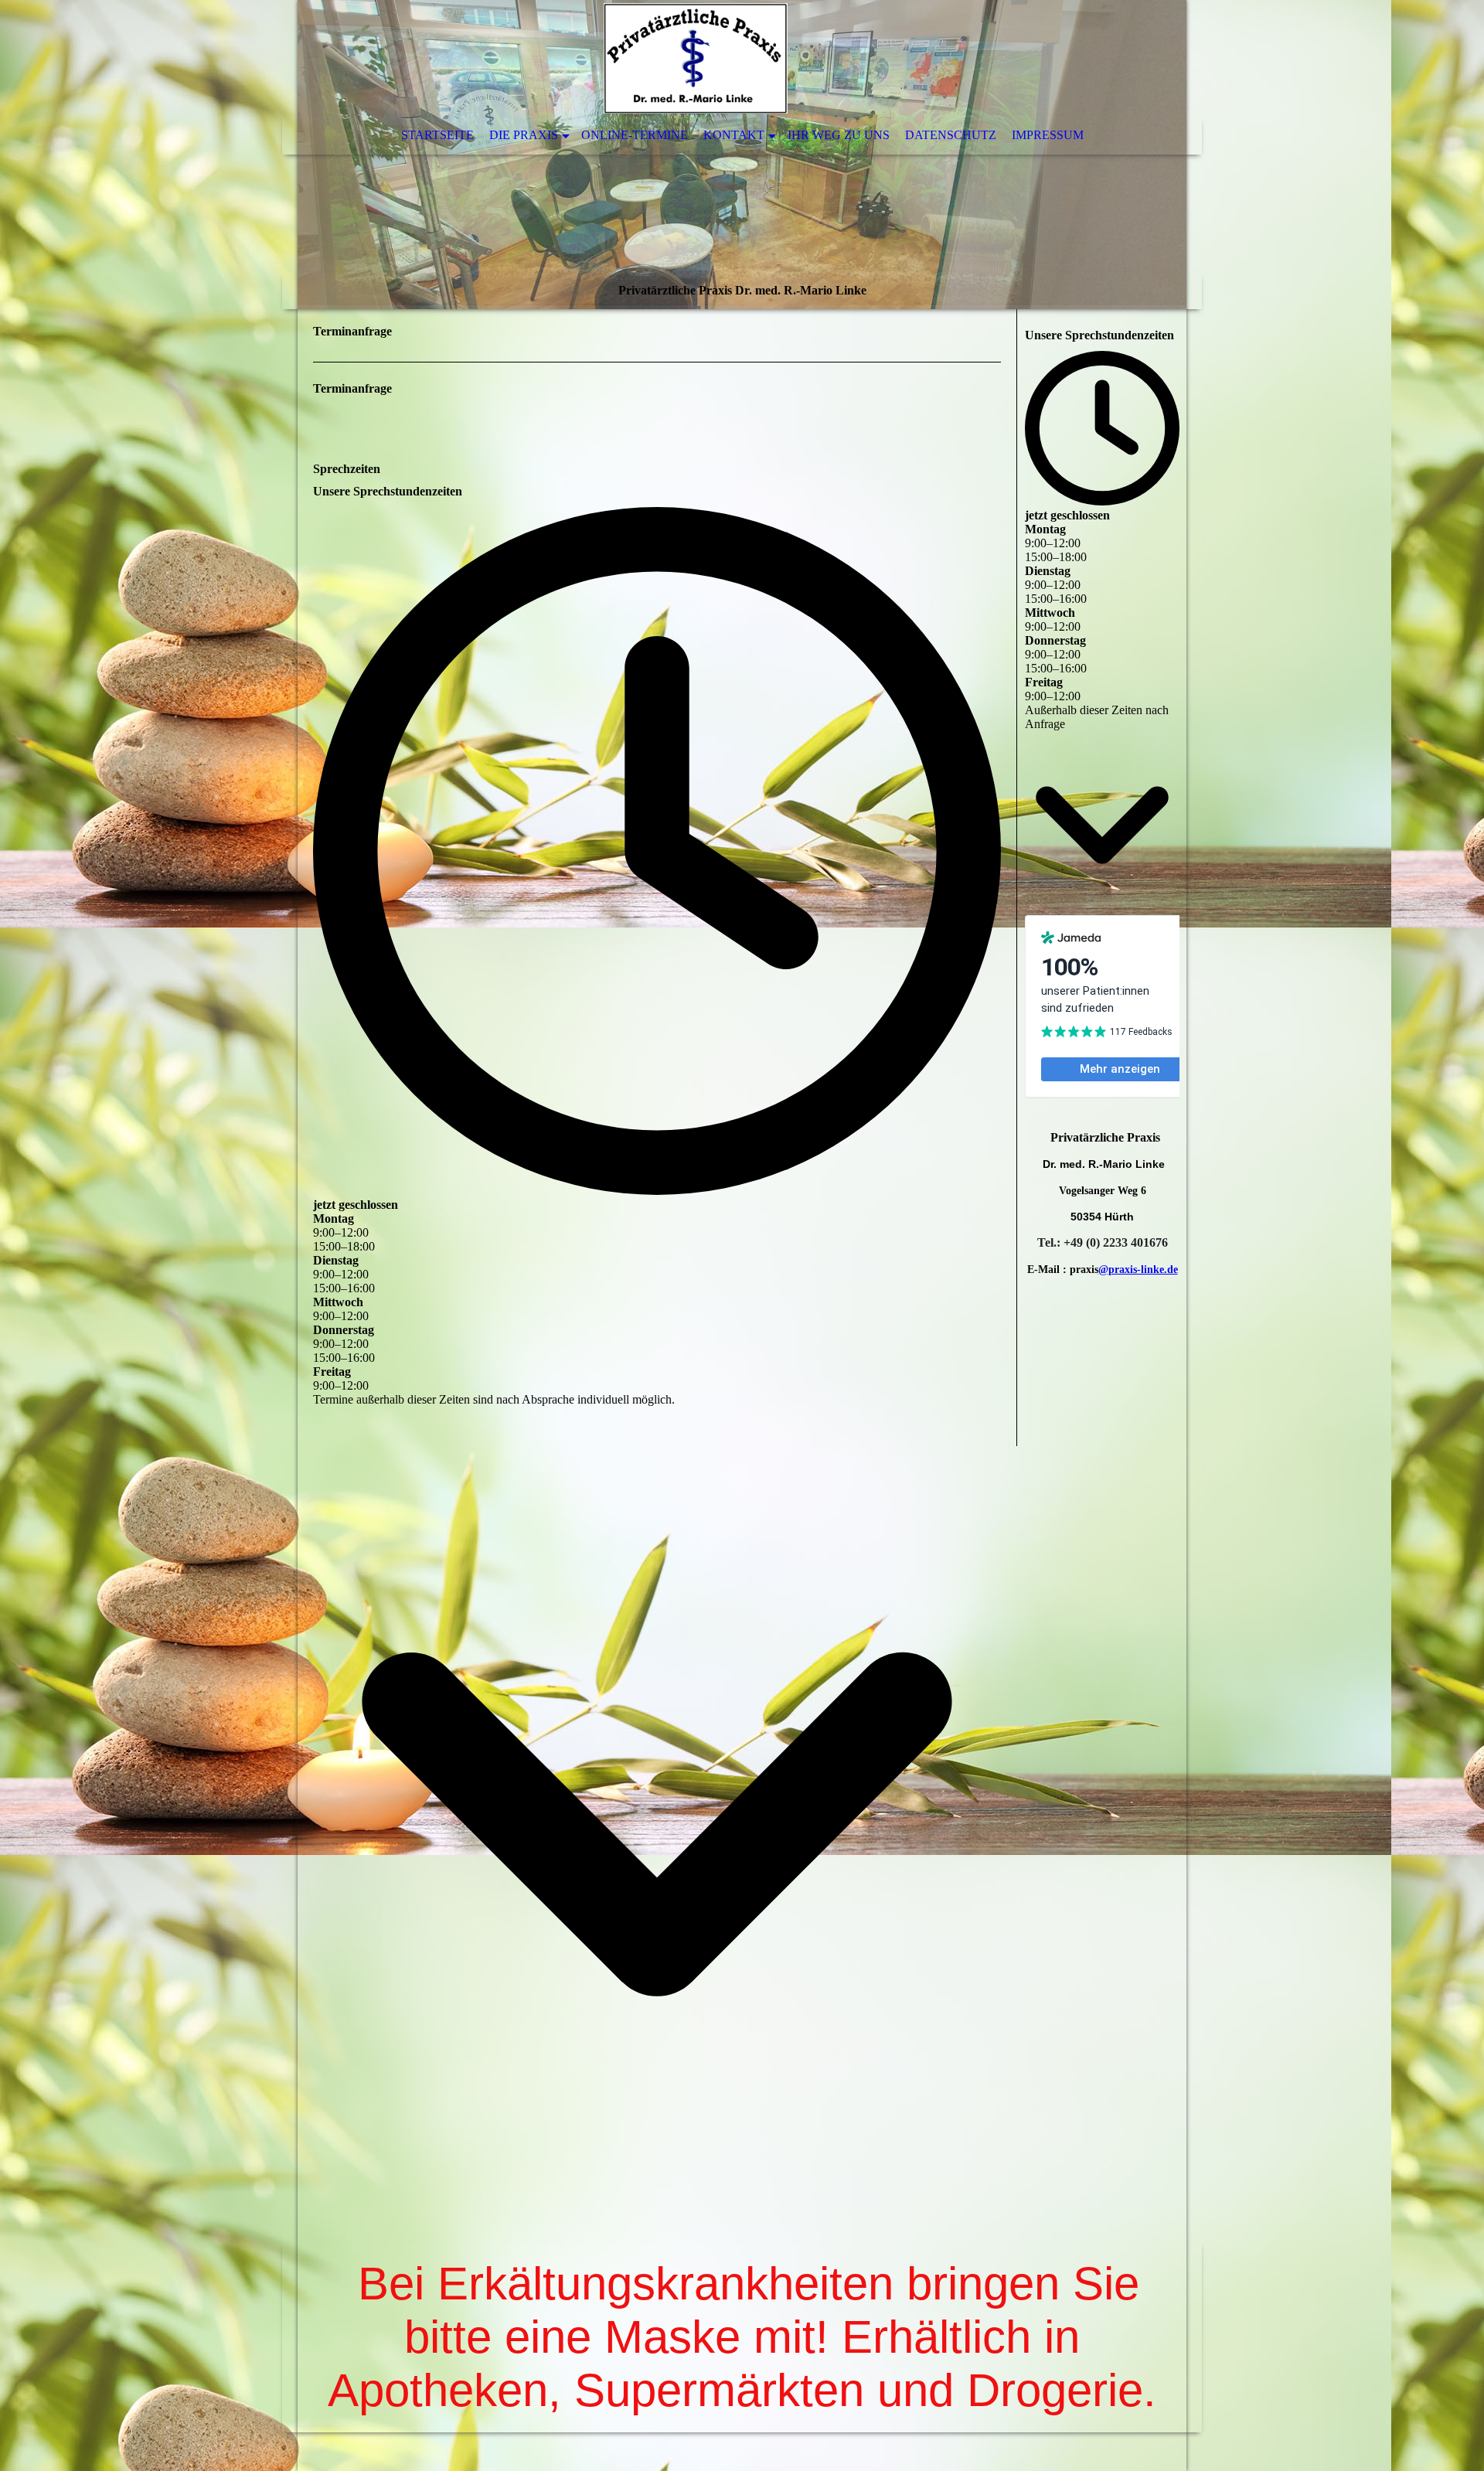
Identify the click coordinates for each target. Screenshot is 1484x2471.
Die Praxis (524, 135)
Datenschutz (951, 135)
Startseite (437, 135)
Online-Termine (635, 135)
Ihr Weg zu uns (839, 135)
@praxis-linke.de (1138, 1270)
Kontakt (734, 135)
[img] (742, 155)
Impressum (1048, 135)
